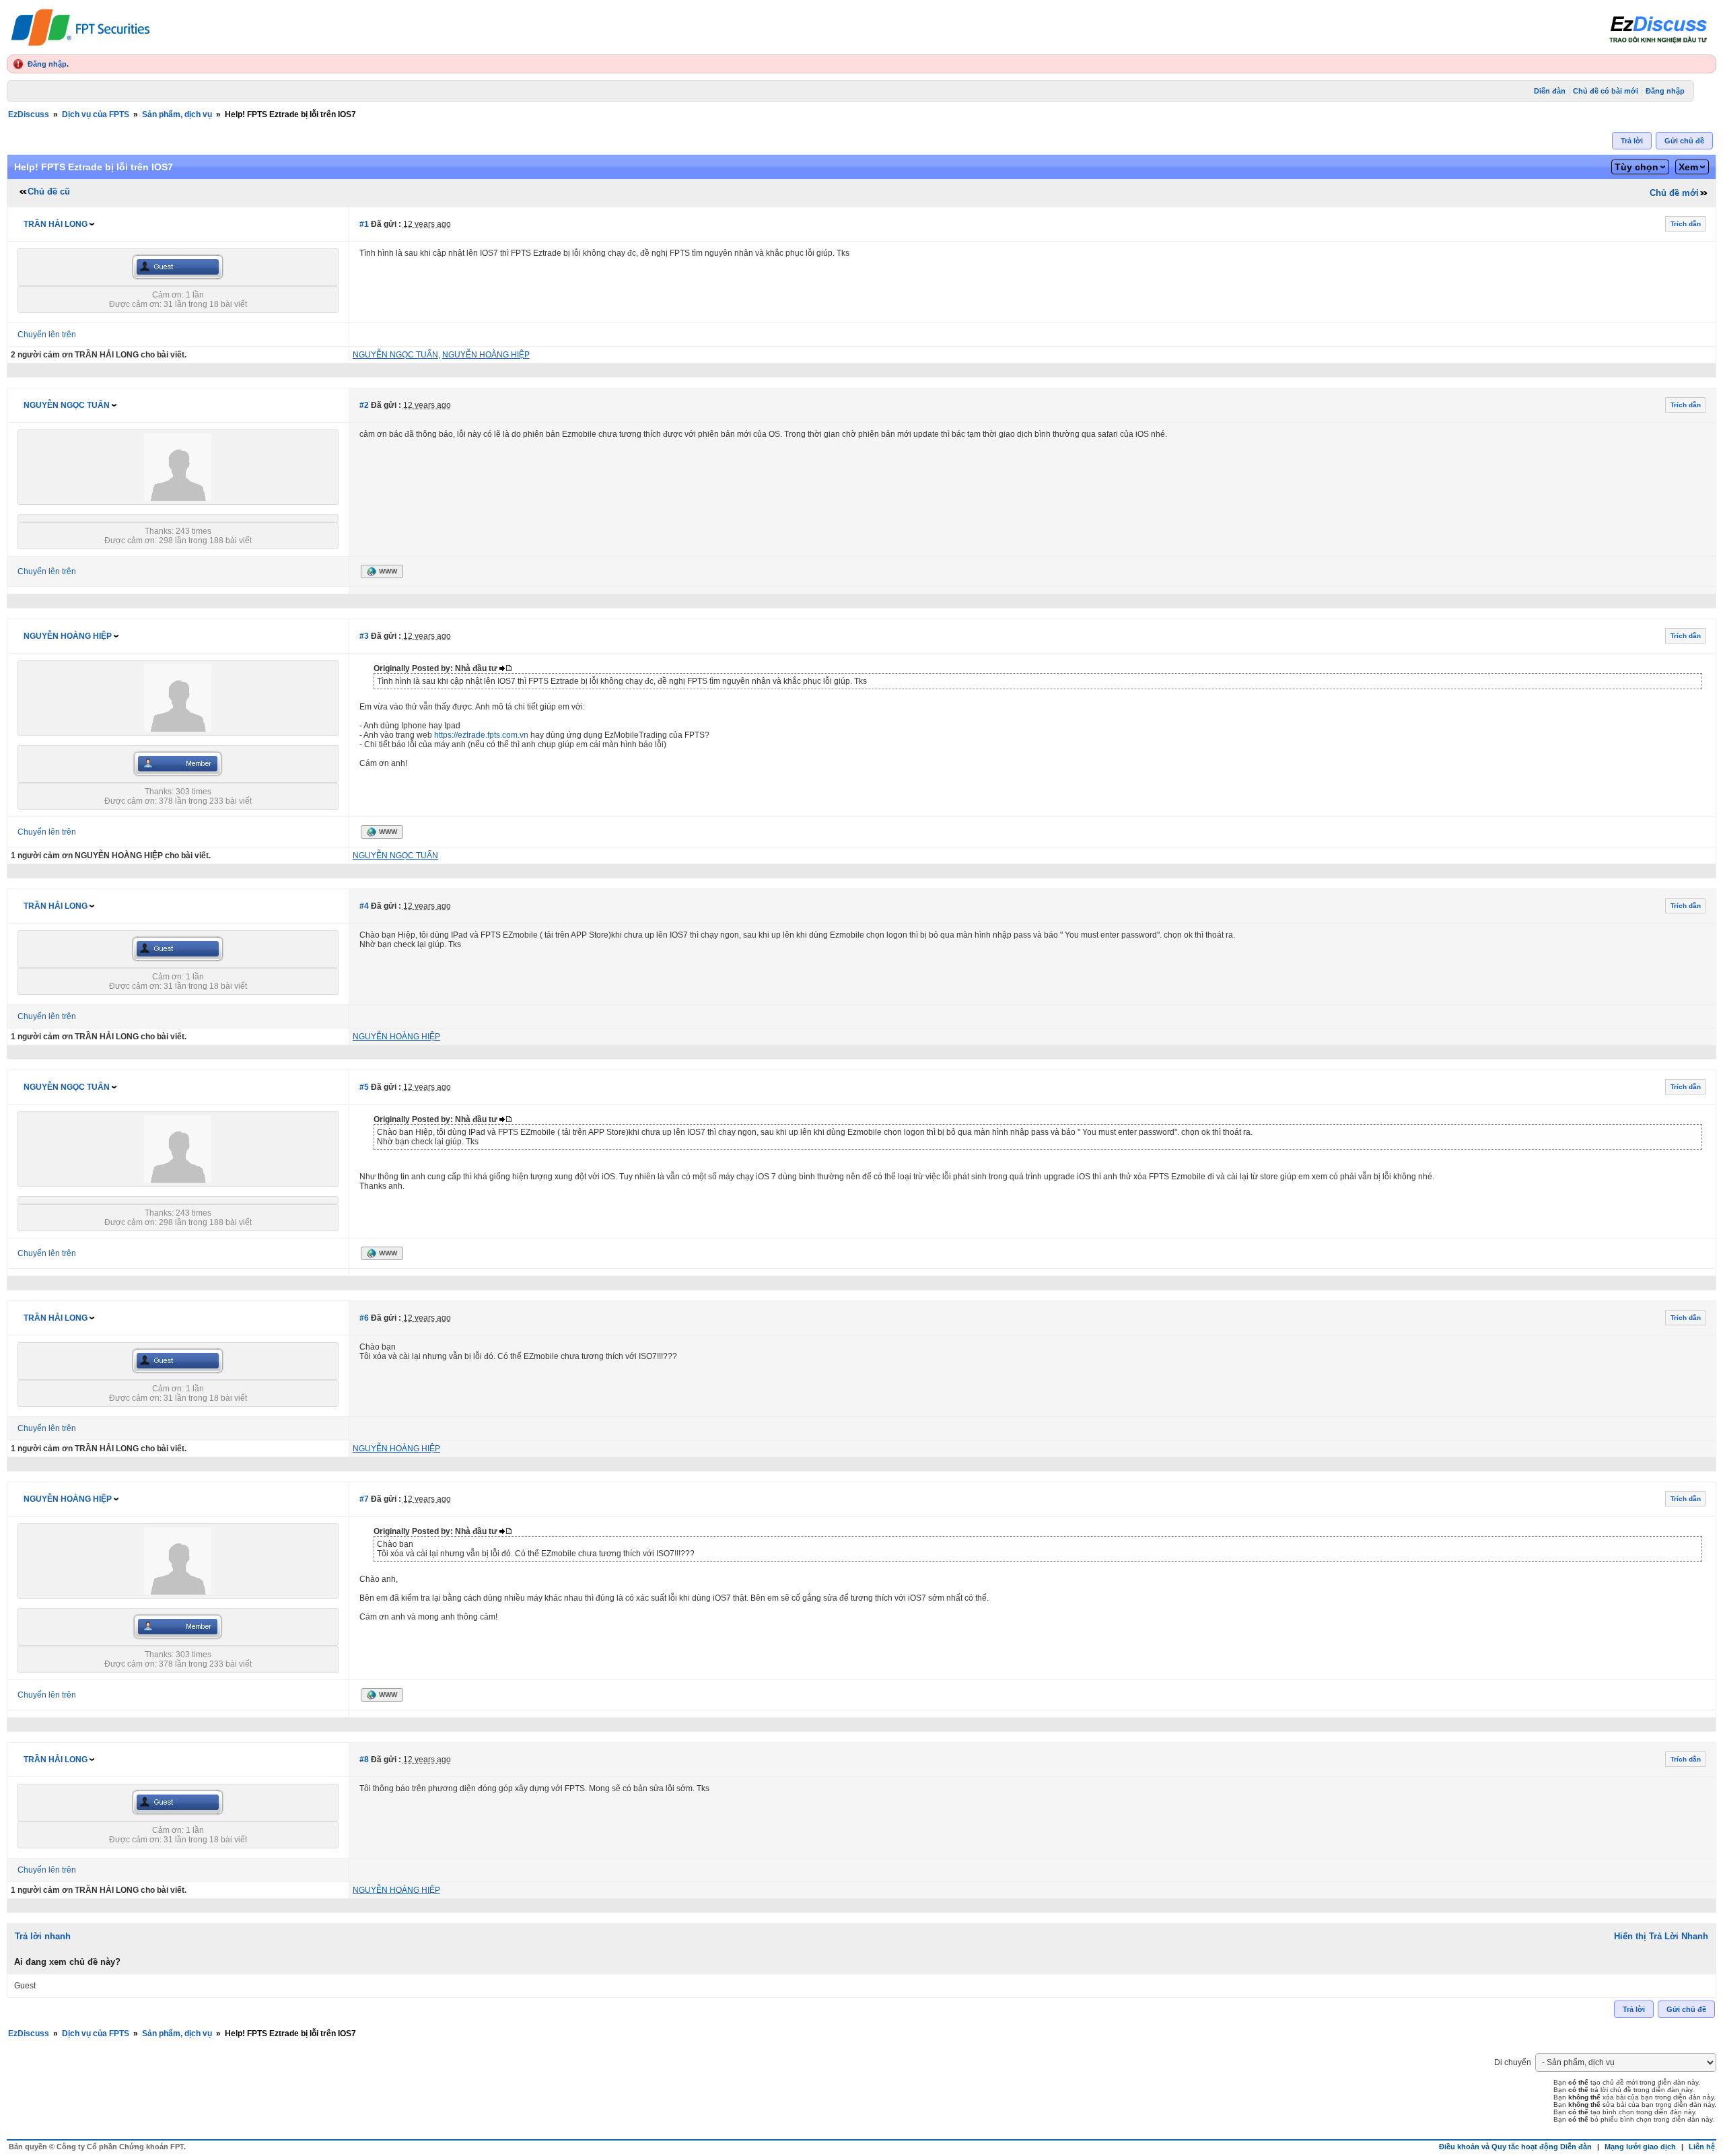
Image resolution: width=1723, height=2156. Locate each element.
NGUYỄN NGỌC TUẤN (67, 405)
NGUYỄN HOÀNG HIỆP (68, 636)
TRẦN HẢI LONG (56, 224)
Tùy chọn (1637, 167)
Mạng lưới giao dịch (1640, 2147)
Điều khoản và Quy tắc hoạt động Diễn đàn (1515, 2147)
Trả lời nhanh (43, 1936)
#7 (364, 1499)
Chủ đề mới (1674, 193)
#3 (364, 636)
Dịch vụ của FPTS (96, 114)
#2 (364, 405)
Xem (1688, 167)
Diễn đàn (1550, 91)
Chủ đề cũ (49, 192)
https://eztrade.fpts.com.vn (481, 735)
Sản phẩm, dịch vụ (177, 114)
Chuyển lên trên (47, 335)
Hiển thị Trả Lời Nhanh (1661, 1936)
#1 (364, 224)
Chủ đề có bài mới (1606, 91)
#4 (364, 906)
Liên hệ (1702, 2147)
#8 (364, 1760)
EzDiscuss (29, 114)
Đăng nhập (47, 64)
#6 (364, 1318)
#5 (364, 1087)
